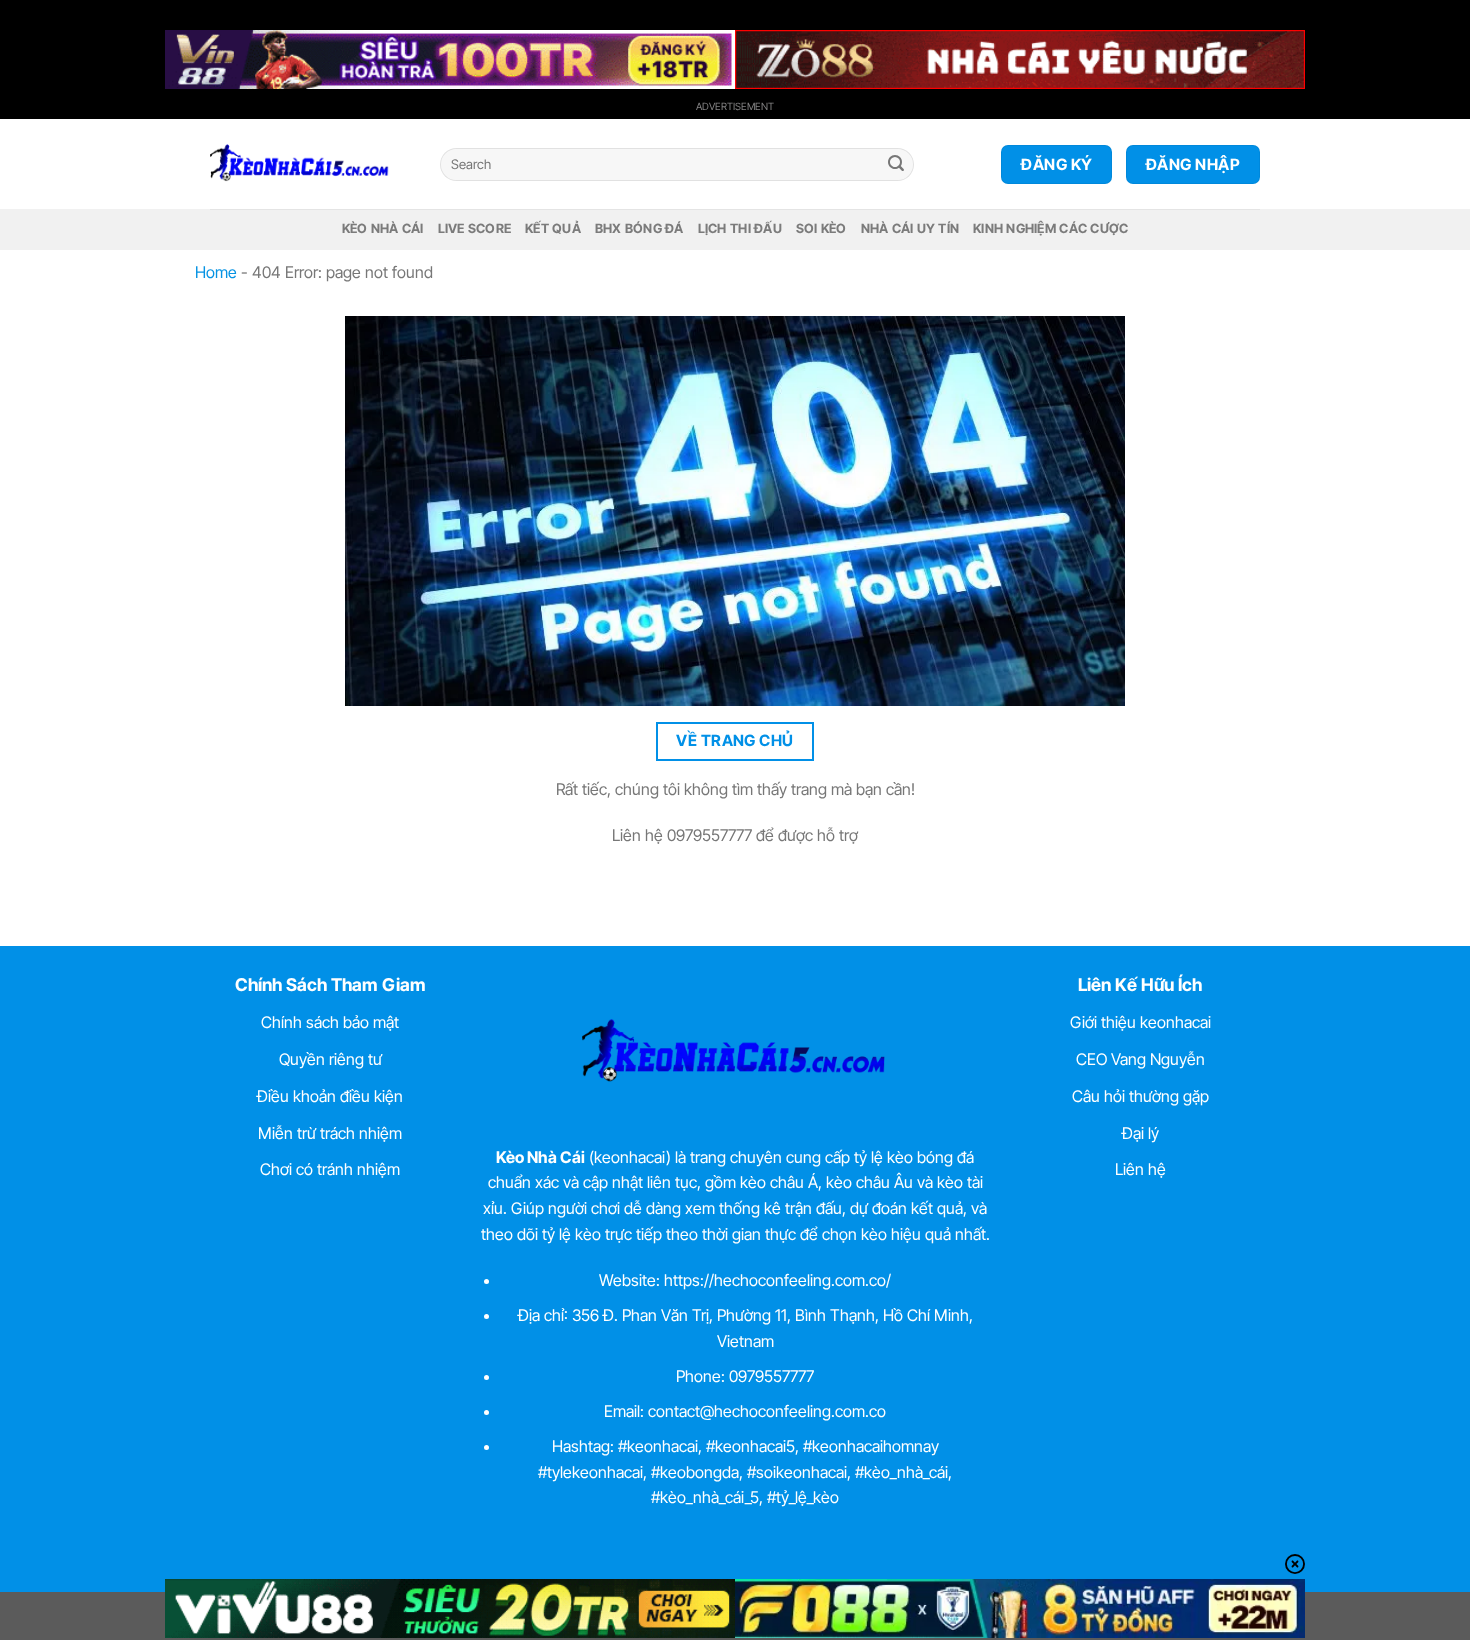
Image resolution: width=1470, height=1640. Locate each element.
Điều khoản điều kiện (330, 1096)
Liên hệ (1140, 1169)
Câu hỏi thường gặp (1140, 1096)
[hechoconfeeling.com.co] (310, 164)
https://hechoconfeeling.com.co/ (777, 1280)
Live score (475, 228)
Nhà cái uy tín (910, 228)
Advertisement (735, 106)
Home (216, 272)
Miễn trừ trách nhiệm (330, 1133)
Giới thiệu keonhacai (1140, 1022)
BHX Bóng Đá (639, 228)
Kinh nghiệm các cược (1050, 228)
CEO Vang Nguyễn (1140, 1059)
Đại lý (1140, 1133)
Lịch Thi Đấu (740, 228)
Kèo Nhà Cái (383, 228)
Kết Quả (553, 228)
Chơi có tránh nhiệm (330, 1169)
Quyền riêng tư (330, 1059)
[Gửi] (896, 165)
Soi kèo (821, 228)
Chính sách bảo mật (330, 1022)
